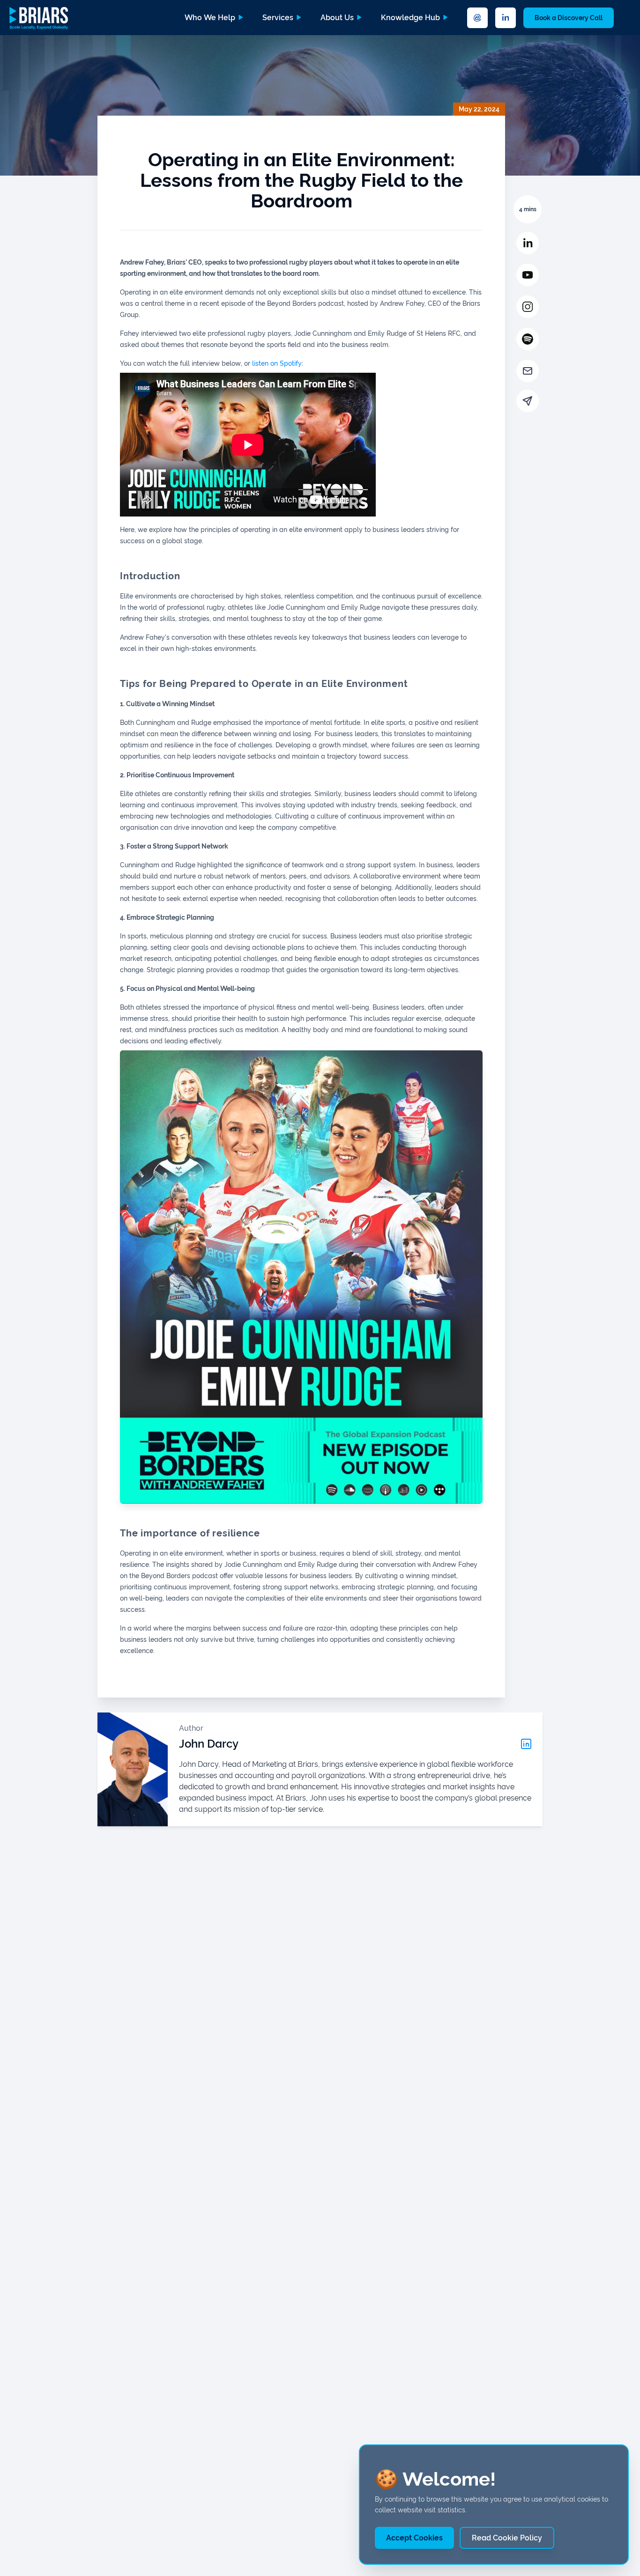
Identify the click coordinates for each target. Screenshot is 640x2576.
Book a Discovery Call (569, 18)
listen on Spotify (277, 363)
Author (191, 1728)
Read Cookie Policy (507, 2538)
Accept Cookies (414, 2538)
